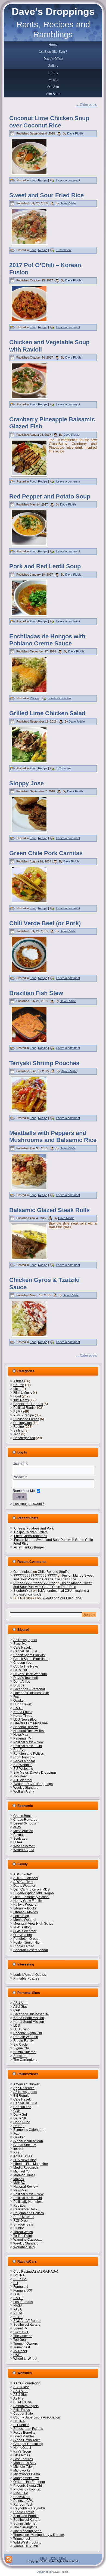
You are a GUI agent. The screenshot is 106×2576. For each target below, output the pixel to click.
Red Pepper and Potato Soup (50, 496)
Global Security (25, 2145)
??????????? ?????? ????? (35, 1576)
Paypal (18, 1835)
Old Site (53, 87)
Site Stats (53, 94)
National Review (26, 1727)
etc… (17, 1389)
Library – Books (25, 1908)
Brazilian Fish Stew (36, 993)
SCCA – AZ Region (27, 2321)
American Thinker (26, 2084)
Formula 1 (21, 2287)
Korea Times (23, 1716)
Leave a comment (68, 180)
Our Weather (23, 1935)
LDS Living (21, 2029)
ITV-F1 (18, 1708)
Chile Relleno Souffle (54, 1572)
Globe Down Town (27, 2440)
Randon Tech (23, 2505)
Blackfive (20, 1644)
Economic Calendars (29, 2130)
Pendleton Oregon (27, 1939)
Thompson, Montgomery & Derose (39, 2535)
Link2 (53, 2558)
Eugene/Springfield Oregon (34, 1893)
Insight (18, 2149)
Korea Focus (23, 1712)
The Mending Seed (27, 2531)
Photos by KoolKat (27, 2489)
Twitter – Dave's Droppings (33, 1784)
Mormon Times (24, 2175)
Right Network (24, 1757)
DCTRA (19, 2275)
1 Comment (64, 250)
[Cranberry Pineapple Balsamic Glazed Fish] (29, 474)
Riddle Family (24, 1946)
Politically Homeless (28, 2202)
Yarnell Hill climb (26, 2546)
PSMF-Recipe (24, 1415)
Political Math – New (28, 1742)
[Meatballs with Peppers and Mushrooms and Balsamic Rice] (29, 1188)
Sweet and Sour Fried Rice (46, 195)
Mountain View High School (34, 1924)
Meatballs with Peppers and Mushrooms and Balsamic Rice (53, 1136)
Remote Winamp (26, 2037)
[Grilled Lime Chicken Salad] (29, 761)
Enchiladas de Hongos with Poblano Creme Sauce (47, 640)
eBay (17, 1827)
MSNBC (19, 2183)
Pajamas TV (22, 1738)
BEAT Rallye (23, 2402)
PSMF (18, 1412)
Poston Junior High (27, 1942)
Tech (17, 1434)
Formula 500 (23, 2290)
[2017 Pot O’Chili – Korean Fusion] (29, 320)
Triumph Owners (26, 2344)
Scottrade (20, 1839)
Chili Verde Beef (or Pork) (45, 923)
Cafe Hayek (22, 1648)
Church (19, 1385)
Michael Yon (22, 2171)
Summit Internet (25, 2052)
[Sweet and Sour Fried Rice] (29, 243)
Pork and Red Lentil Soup (45, 566)
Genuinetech (23, 1572)
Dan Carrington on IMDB (32, 1889)
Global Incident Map (28, 2141)
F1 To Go (20, 2279)
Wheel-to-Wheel (25, 2359)
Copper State (23, 2414)
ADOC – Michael (26, 1878)
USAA (18, 1842)
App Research (24, 2088)
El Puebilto (21, 2425)
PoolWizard (22, 2497)
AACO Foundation (27, 2383)
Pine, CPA (21, 2493)
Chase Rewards (25, 1820)
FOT (16, 2294)
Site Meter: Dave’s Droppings (35, 1773)
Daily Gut (20, 1670)
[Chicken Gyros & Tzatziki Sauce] (29, 1335)
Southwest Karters (27, 2325)
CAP (17, 2010)
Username (21, 1464)
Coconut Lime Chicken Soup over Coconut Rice (49, 122)
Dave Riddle (75, 133)
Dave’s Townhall (26, 1678)
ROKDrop (21, 2221)
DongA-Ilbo (22, 1682)
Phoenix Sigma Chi (28, 2033)
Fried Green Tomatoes (31, 1536)
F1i (16, 2283)
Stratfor (19, 2228)
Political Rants (24, 1408)
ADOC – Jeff (22, 1874)
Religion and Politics (29, 1754)
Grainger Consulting (28, 2444)
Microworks (22, 2470)
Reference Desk (25, 2209)
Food (33, 180)
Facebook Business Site (31, 1693)
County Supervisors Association (37, 2417)
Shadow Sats (23, 2224)
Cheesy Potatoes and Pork (34, 1528)
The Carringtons (25, 2060)
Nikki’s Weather (25, 1931)
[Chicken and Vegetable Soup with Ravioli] (29, 397)
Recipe (43, 180)
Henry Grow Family (27, 1901)
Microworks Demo (27, 2474)
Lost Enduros (23, 2302)
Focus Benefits (24, 2433)
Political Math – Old (28, 1746)
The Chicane (23, 2336)
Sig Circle (21, 2045)
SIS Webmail (23, 1765)
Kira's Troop (22, 2452)
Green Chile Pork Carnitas (46, 853)
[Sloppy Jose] (29, 831)
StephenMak (23, 1591)
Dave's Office (53, 59)
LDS (17, 2026)
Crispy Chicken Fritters (31, 1532)
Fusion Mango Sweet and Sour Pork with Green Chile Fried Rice (53, 1577)
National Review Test (29, 1731)
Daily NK (20, 2118)
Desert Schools (25, 1823)
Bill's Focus (22, 2410)
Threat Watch (23, 2232)
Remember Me (24, 1491)
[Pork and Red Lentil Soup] (29, 614)
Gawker (19, 1701)
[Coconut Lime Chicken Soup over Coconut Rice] (29, 173)
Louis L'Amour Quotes (30, 1975)
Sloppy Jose (26, 783)
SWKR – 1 (21, 2332)
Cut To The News (26, 1666)
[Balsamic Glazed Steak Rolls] (29, 1258)
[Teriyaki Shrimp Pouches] (29, 1111)
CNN (17, 2111)
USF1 (18, 2355)
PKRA (18, 2313)
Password (20, 1477)
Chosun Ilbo (22, 1663)
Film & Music (23, 1393)
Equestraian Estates (28, 2429)
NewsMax (21, 1735)
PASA (18, 2309)
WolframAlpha (24, 1791)
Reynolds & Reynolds (29, 2508)
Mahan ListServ (25, 2463)
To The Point (23, 2236)
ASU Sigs (20, 2007)
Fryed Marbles (24, 2436)
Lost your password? (29, 1504)
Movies (19, 2179)
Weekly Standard (26, 1788)
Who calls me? (24, 1846)
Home (53, 45)
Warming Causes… (28, 2240)
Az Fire (18, 2398)
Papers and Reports (28, 1404)
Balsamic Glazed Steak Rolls (49, 1210)
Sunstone (20, 2056)
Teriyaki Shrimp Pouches (44, 1063)
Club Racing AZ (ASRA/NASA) (36, 2272)
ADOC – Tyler (23, 1882)
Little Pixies (22, 2455)
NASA (18, 2306)
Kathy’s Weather (25, 1905)
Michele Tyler (23, 2467)
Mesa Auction (23, 1831)
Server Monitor (24, 1761)
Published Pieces (26, 1419)
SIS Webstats (23, 1769)
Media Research (26, 2168)
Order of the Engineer (29, 2482)
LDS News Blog (25, 1719)
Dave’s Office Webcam (30, 1674)
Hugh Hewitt (22, 1704)
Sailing (18, 1430)
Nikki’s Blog (22, 1927)
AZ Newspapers (25, 1640)
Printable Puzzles (26, 1978)
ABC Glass (21, 2387)
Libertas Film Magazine (31, 1723)
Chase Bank (22, 1816)
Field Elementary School (31, 1897)
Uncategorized (24, 1438)
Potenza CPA (23, 2501)
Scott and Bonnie (26, 2516)
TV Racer (20, 2351)
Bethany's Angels (26, 2406)
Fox (16, 1697)
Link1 (43, 2558)
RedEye (19, 1750)
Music (53, 80)
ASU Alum (21, 2003)
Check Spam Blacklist (29, 1655)
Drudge (19, 1685)
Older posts (86, 105)
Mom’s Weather (25, 1920)
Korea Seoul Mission (29, 2018)
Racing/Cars (23, 1423)
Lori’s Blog (21, 1916)
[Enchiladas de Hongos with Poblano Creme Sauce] (29, 691)
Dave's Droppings (53, 12)
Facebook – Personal (29, 1689)
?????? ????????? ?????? (34, 1583)
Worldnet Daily (24, 2247)
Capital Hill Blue (25, 1651)
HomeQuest (22, 2448)
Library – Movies (26, 1912)
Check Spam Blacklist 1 (31, 1659)
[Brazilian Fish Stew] (29, 1041)
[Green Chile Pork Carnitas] (29, 901)
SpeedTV (20, 2328)
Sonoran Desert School (31, 1950)
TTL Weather (23, 1780)
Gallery (53, 66)
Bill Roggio (21, 2096)
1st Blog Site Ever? (53, 52)
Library (53, 73)
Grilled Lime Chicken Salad (47, 713)
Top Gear (20, 1776)
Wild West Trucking (27, 2542)
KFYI (17, 2152)
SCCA (18, 2317)
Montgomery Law (26, 2478)
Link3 (63, 2558)
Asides (18, 1381)
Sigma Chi (21, 2048)
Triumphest (22, 2347)
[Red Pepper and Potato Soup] (29, 544)
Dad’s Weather (24, 1886)
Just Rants (21, 1400)
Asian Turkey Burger (29, 1547)
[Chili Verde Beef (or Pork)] (29, 971)
